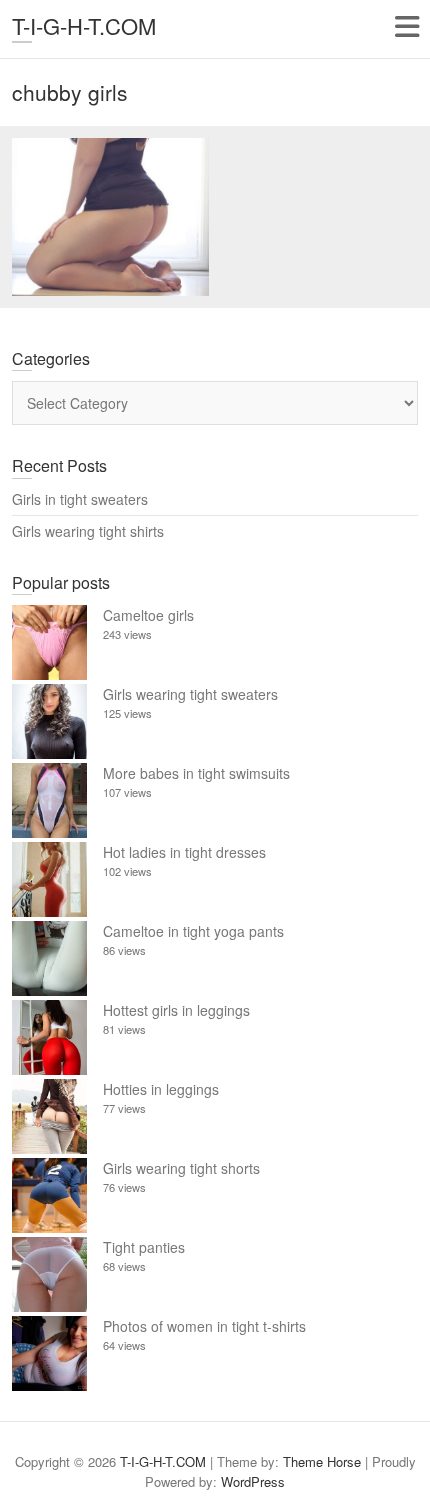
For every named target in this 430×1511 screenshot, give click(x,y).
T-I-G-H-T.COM (84, 25)
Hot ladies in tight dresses (184, 852)
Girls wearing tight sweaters (190, 694)
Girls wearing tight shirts (88, 531)
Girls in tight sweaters (80, 499)
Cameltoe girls (148, 615)
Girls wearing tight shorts (181, 1168)
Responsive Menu (406, 26)
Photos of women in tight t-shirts (204, 1326)
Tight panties (144, 1247)
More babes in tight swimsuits (196, 773)
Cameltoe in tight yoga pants (193, 931)
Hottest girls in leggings (176, 1010)
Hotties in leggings (161, 1089)
